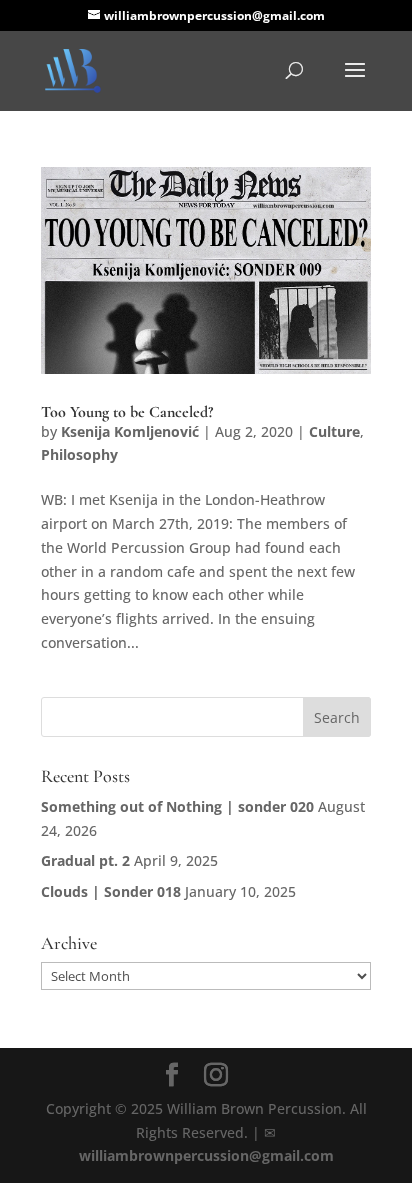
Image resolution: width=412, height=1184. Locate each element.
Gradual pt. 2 (85, 860)
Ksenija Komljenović (130, 431)
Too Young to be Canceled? (127, 412)
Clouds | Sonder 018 (111, 891)
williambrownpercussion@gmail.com (206, 1155)
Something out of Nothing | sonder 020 (177, 806)
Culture (334, 431)
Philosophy (79, 454)
